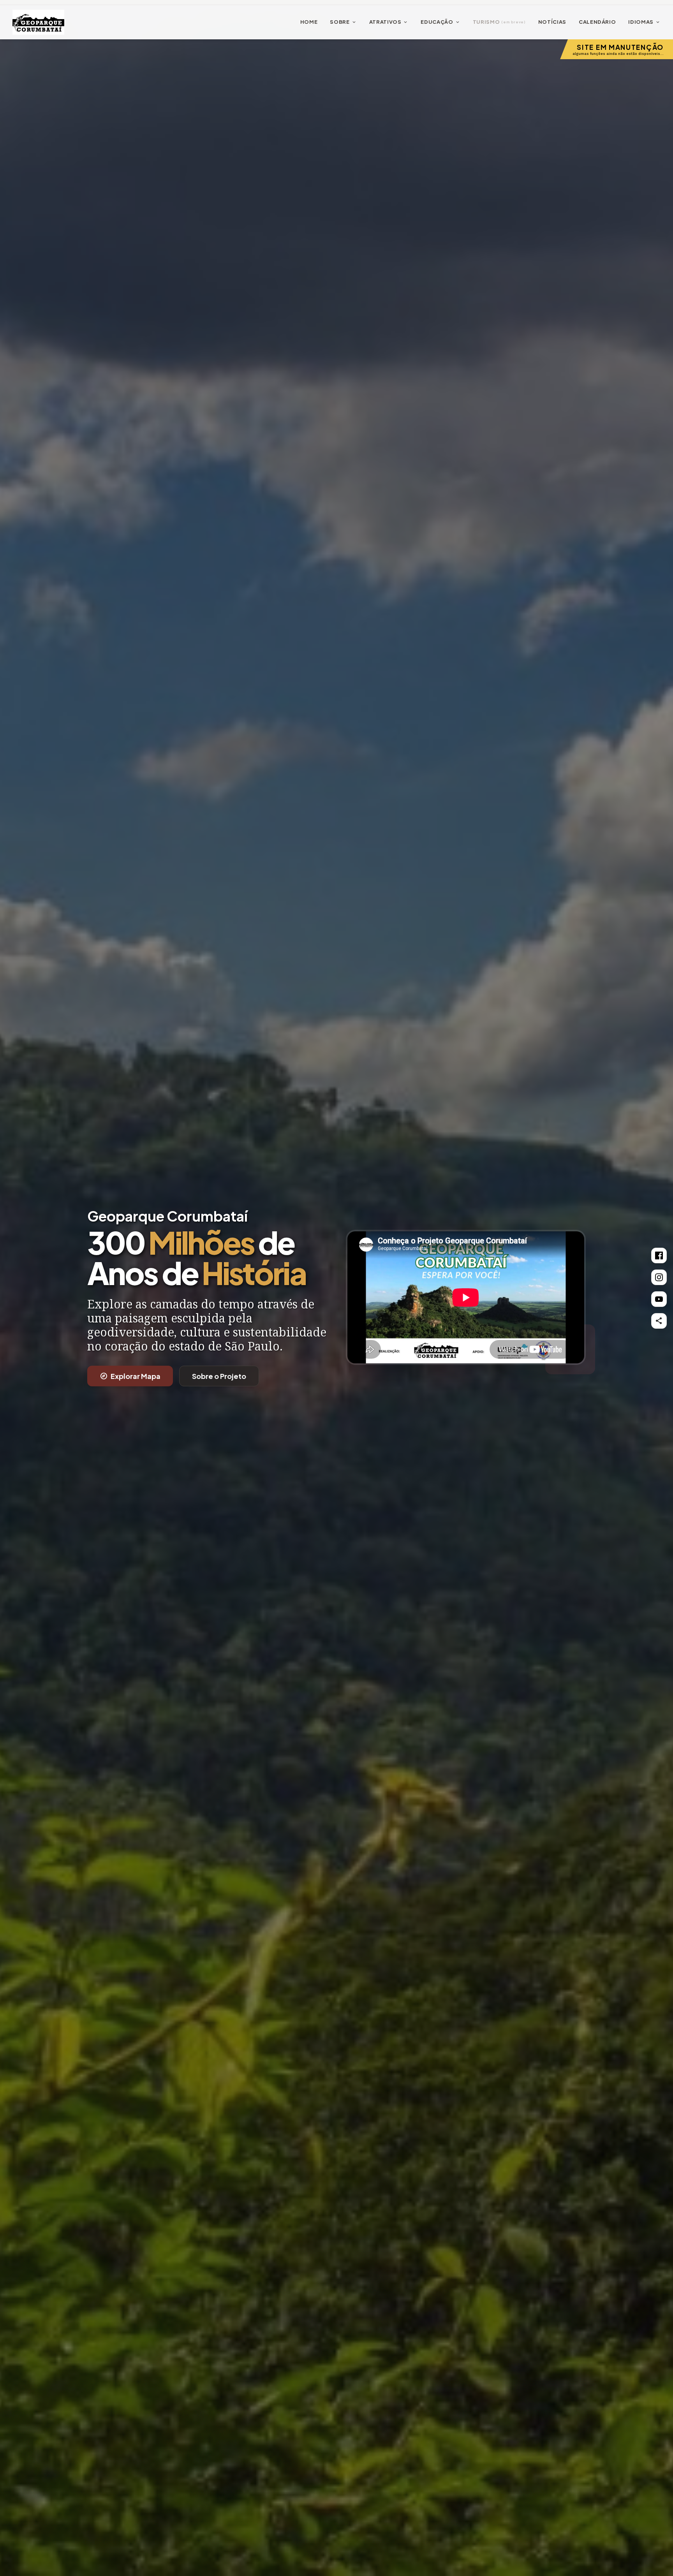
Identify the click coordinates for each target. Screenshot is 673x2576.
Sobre (343, 22)
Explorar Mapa (130, 1376)
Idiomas (644, 22)
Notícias (552, 22)
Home (309, 22)
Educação (440, 22)
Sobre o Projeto (219, 1376)
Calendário (597, 22)
